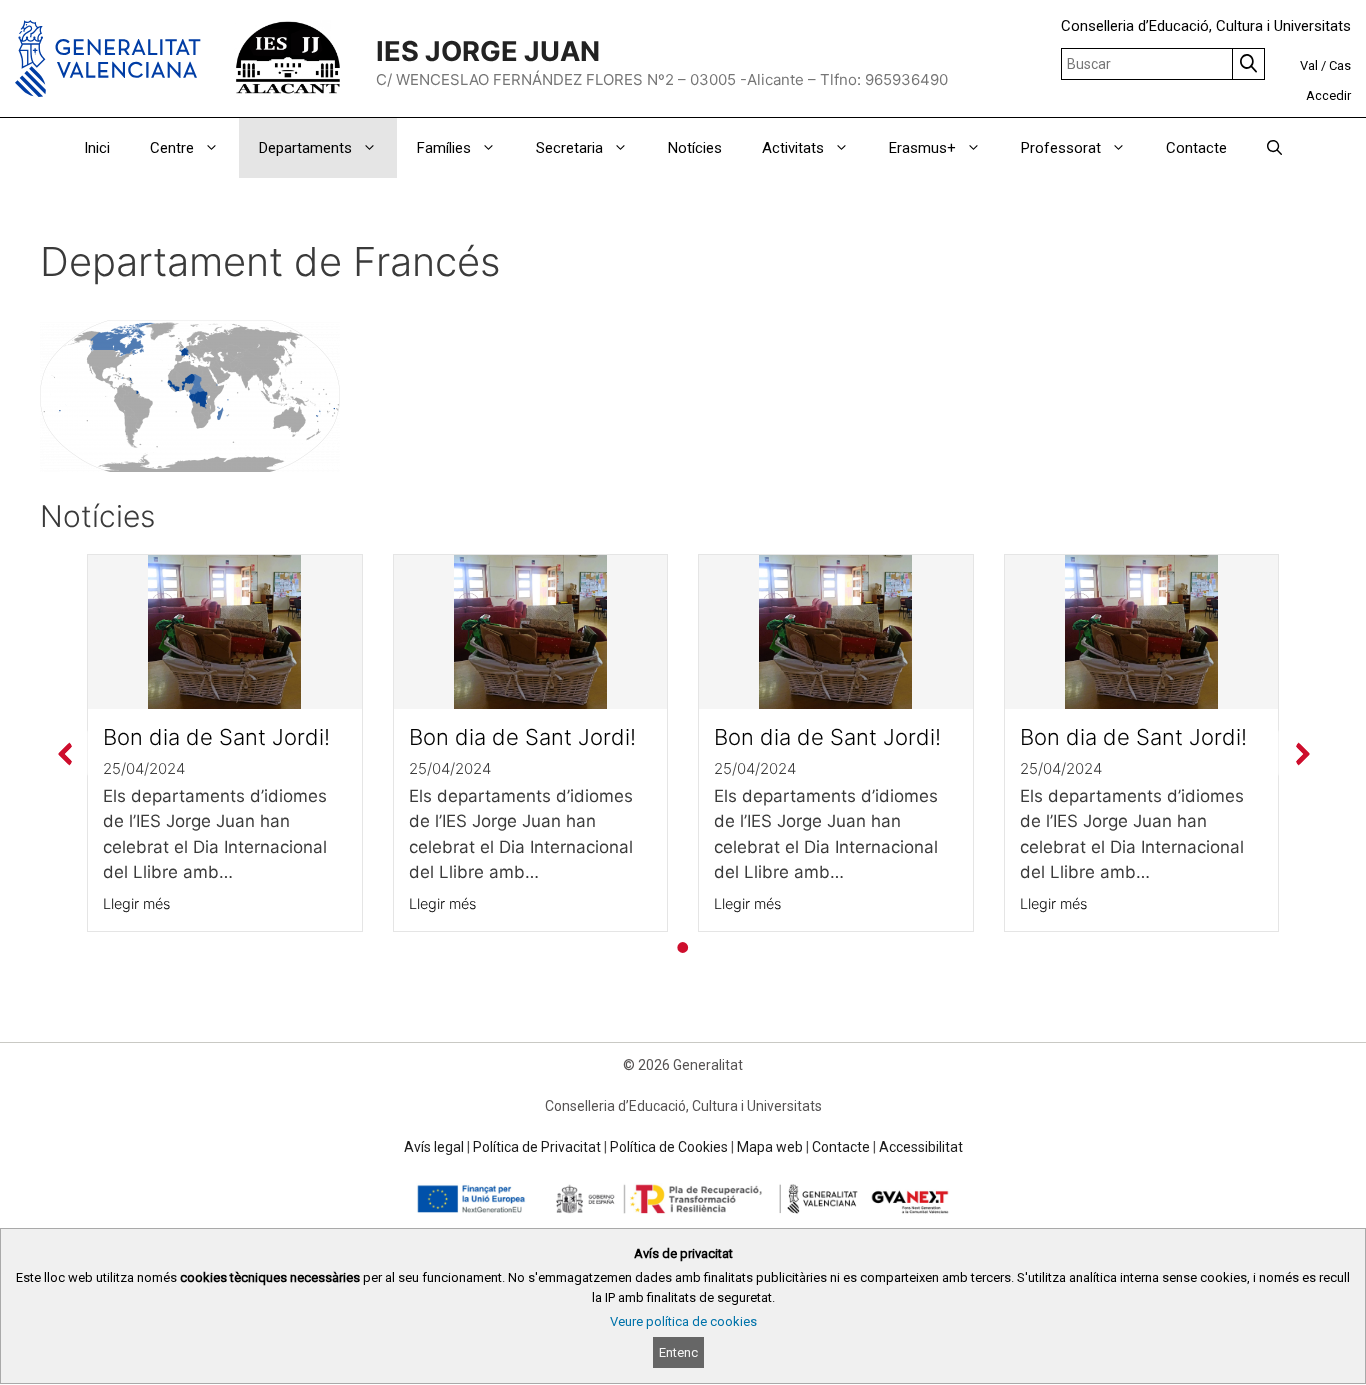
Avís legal (434, 1147)
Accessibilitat (921, 1147)
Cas (1340, 65)
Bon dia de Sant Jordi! (216, 737)
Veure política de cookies (683, 1322)
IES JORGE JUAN (488, 51)
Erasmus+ (922, 148)
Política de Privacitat (537, 1147)
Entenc (678, 1352)
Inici (97, 148)
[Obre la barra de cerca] (1274, 148)
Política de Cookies (669, 1147)
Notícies (695, 148)
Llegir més (136, 903)
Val (1309, 65)
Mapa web (770, 1147)
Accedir (1328, 95)
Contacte (1196, 148)
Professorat (1061, 148)
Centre (172, 148)
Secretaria (569, 148)
